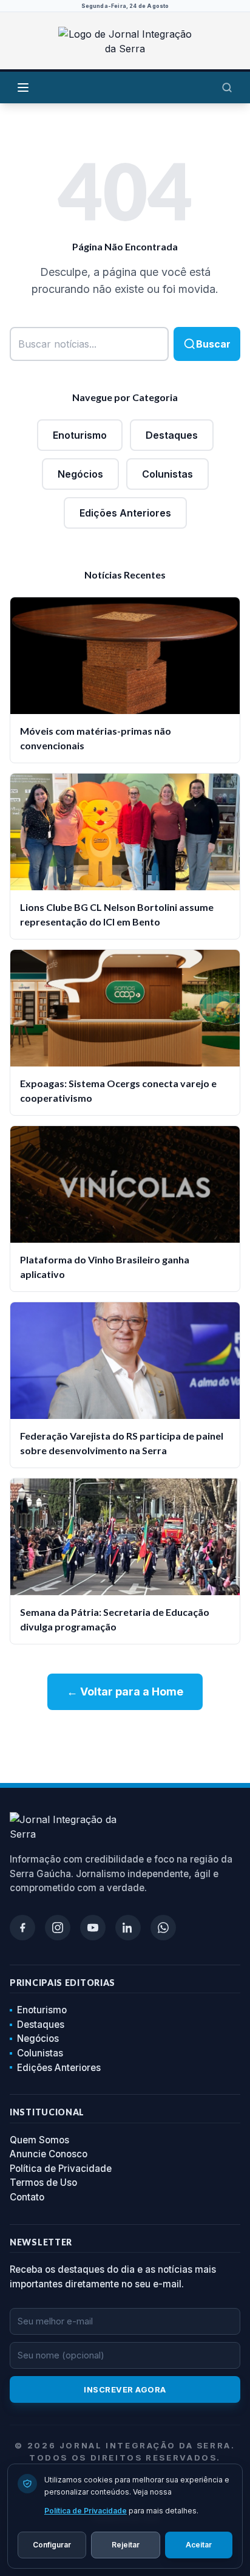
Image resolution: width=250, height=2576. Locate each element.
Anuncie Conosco (49, 2154)
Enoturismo (80, 435)
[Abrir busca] (227, 88)
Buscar (213, 344)
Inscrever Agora (125, 2389)
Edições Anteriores (125, 513)
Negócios (80, 474)
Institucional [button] (47, 2112)
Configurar (52, 2545)
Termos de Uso (43, 2183)
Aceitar (199, 2545)
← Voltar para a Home (125, 1692)
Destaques (172, 435)
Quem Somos (39, 2140)
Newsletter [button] (41, 2242)
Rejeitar (126, 2545)
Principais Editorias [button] (62, 1983)
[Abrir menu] (23, 88)
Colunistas (167, 474)
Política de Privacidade (61, 2169)
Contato (27, 2197)
